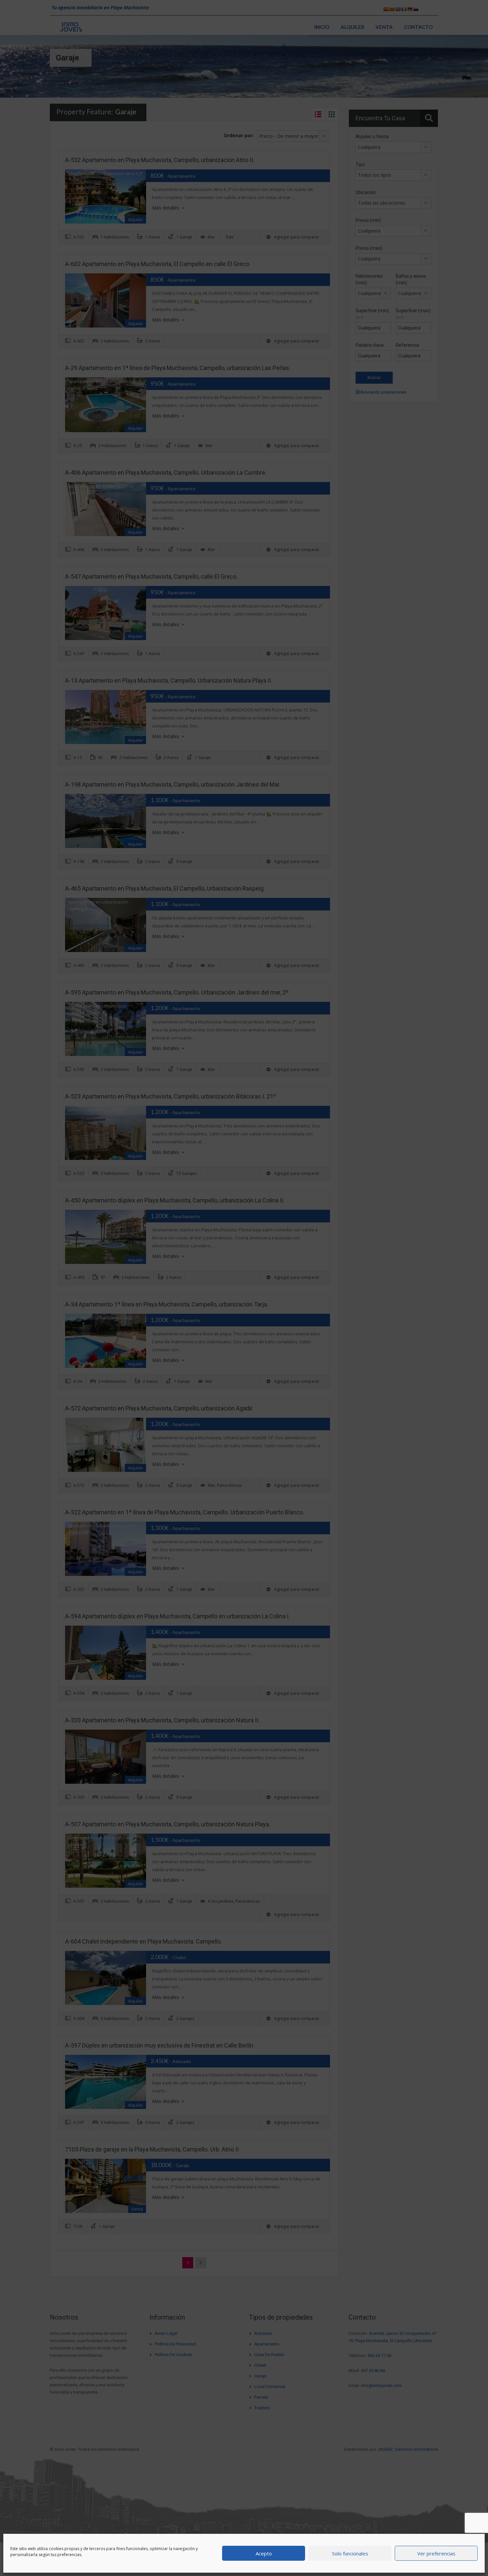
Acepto (264, 2553)
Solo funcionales (350, 2553)
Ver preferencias (436, 2553)
